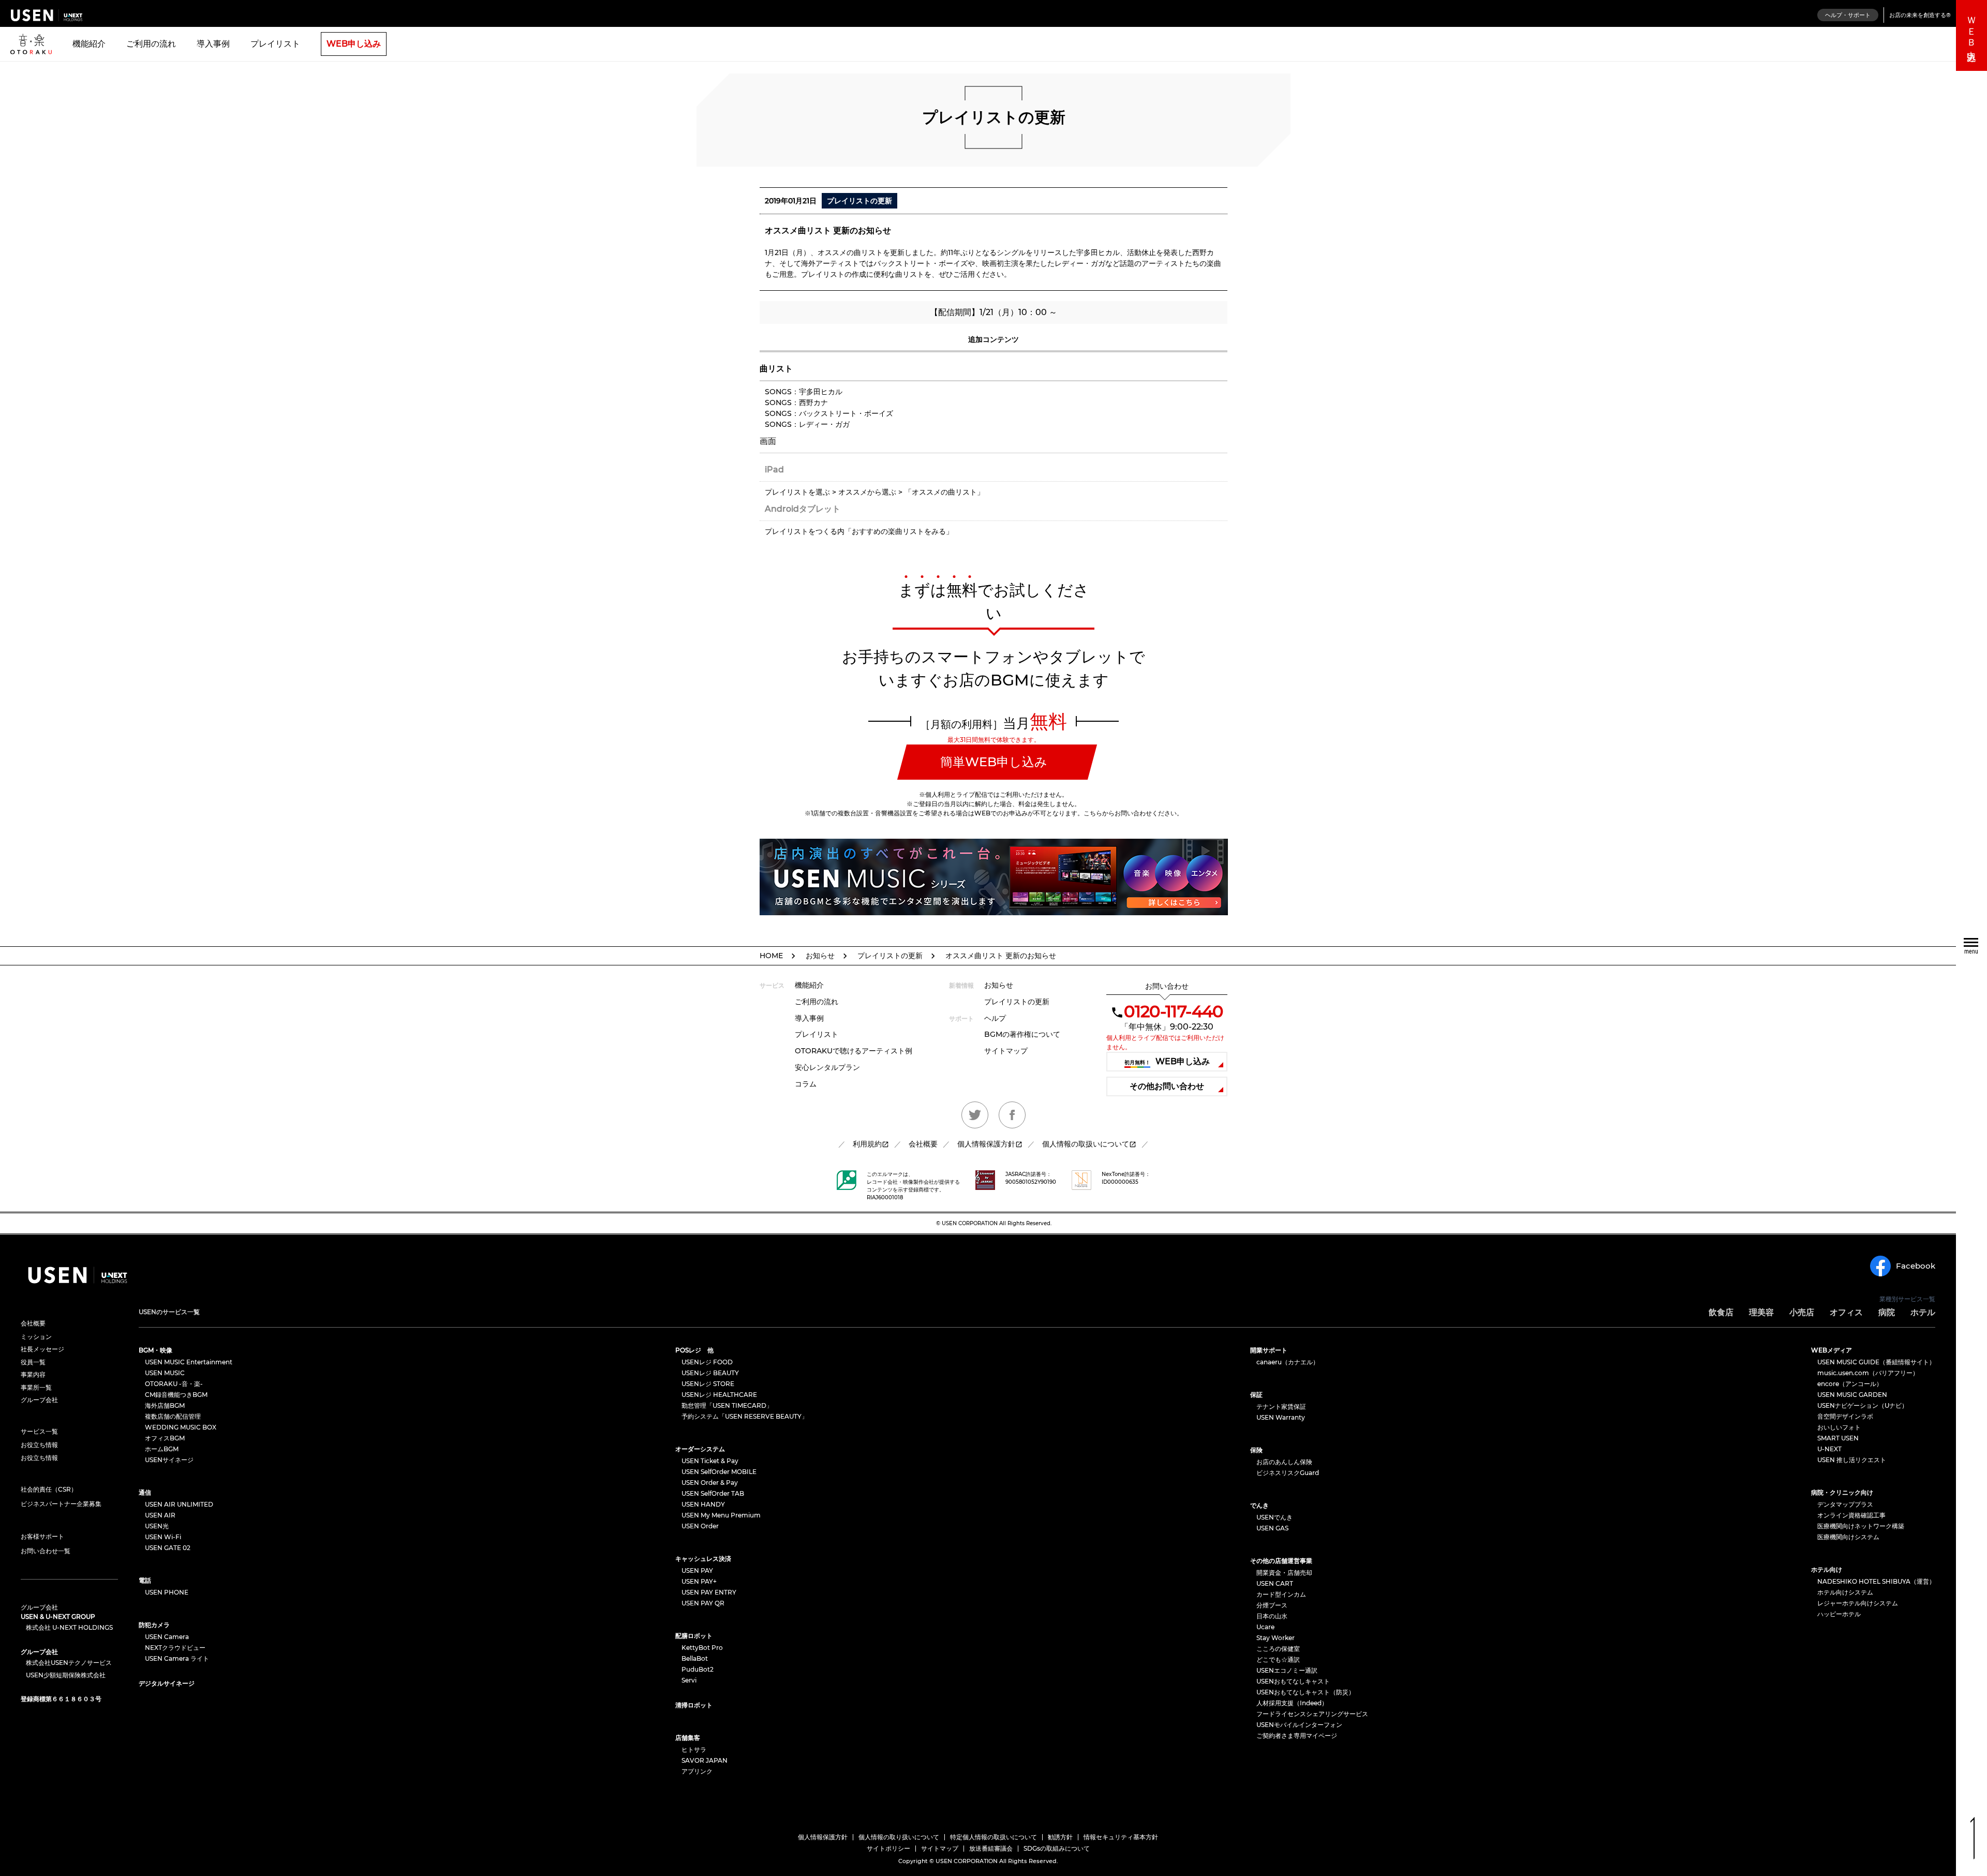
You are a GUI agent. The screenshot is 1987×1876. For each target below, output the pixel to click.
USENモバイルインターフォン (1299, 1725)
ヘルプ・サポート (1848, 15)
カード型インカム (1281, 1594)
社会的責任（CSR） (49, 1489)
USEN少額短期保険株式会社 (66, 1675)
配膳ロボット (694, 1636)
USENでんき (1274, 1517)
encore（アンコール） (1850, 1384)
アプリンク (697, 1771)
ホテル (1923, 1312)
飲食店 (1721, 1312)
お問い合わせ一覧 (46, 1551)
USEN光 (157, 1526)
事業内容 (33, 1375)
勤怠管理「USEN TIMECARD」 (727, 1405)
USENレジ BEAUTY (710, 1373)
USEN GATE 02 (168, 1548)
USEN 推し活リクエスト (1852, 1460)
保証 (1256, 1395)
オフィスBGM (165, 1438)
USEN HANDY (703, 1504)
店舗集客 (688, 1738)
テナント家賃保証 (1281, 1406)
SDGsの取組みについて (1057, 1848)
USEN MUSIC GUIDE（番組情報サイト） (1876, 1362)
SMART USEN (1838, 1438)
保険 (1256, 1450)
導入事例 (213, 44)
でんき (1259, 1505)
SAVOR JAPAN (705, 1760)
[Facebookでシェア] (1012, 1115)
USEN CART (1275, 1583)
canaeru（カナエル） (1288, 1362)
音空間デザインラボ (1845, 1416)
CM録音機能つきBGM (176, 1395)
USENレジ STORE (708, 1384)
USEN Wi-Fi (163, 1537)
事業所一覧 (36, 1388)
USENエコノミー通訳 (1287, 1670)
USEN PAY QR (703, 1603)
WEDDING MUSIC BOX (181, 1427)
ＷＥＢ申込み (1971, 35)
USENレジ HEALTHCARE (719, 1395)
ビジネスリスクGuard (1288, 1473)
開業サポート (1269, 1350)
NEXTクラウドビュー (175, 1648)
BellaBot (695, 1658)
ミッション (36, 1337)
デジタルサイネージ (167, 1683)
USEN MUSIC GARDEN (1852, 1395)
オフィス (1846, 1312)
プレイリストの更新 (890, 956)
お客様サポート (42, 1536)
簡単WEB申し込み (994, 762)
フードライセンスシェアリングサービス (1312, 1714)
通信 (145, 1492)
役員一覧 (33, 1362)
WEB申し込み (354, 44)
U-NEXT (1829, 1449)
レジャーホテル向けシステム (1858, 1603)
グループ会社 (39, 1400)
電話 (145, 1580)
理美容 (1761, 1312)
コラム (806, 1084)
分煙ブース (1272, 1605)
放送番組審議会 (991, 1848)
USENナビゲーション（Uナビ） (1863, 1405)
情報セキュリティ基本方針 (1121, 1837)
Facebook (1916, 1266)
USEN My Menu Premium (721, 1515)
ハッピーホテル (1839, 1614)
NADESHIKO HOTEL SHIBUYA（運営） (1876, 1581)
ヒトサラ (694, 1750)
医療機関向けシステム (1848, 1537)
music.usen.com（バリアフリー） (1868, 1373)
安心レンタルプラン (827, 1067)
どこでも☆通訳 (1278, 1659)
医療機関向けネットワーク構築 (1861, 1526)
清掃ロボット (694, 1705)
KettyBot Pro (702, 1648)
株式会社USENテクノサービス (69, 1663)
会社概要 (923, 1144)
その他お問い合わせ (1167, 1086)
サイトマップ (1006, 1051)
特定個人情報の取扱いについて (993, 1837)
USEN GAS (1272, 1528)
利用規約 (867, 1144)
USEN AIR (160, 1515)
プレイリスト (275, 44)
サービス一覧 (39, 1431)
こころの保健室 (1278, 1649)
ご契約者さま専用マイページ (1297, 1736)
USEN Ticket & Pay (710, 1461)
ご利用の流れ (151, 44)
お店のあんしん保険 (1284, 1462)
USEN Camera (167, 1637)
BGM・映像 (155, 1350)
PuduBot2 (698, 1669)
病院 (1887, 1312)
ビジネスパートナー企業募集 (61, 1504)
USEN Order (700, 1526)
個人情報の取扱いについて (1086, 1144)
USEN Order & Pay (710, 1483)
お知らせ (820, 956)
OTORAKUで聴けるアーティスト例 (854, 1051)
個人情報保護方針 (986, 1144)
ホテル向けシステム (1845, 1592)
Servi (689, 1680)
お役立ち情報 (39, 1445)
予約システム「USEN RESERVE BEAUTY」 (745, 1416)
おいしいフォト (1839, 1427)
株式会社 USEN (47, 15)
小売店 (1802, 1312)
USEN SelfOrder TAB (713, 1493)
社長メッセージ (42, 1349)
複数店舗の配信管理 (173, 1416)
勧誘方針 (1060, 1837)
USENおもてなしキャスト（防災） (1306, 1692)
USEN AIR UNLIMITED (179, 1504)
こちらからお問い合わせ (1118, 813)
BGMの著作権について (1022, 1034)
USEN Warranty (1281, 1417)
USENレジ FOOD (707, 1362)
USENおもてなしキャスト (1293, 1681)
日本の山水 (1272, 1616)
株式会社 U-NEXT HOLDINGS (69, 1628)
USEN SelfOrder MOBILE (719, 1472)
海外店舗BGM (165, 1405)
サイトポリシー (888, 1848)
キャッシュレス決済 (703, 1559)
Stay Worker (1276, 1638)
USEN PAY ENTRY (709, 1592)
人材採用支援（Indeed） (1292, 1703)
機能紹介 (89, 44)
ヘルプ (995, 1018)
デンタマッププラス (1845, 1504)
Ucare (1265, 1627)
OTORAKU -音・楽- (174, 1384)
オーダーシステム (700, 1449)
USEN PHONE (167, 1592)
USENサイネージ (169, 1460)
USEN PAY (697, 1570)
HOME (771, 956)
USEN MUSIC (165, 1373)
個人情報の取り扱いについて (899, 1837)
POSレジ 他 (694, 1350)
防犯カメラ (154, 1625)
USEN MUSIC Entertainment (189, 1362)
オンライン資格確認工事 (1851, 1515)
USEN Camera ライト (177, 1658)
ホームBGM (162, 1449)
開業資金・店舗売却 (1284, 1573)
